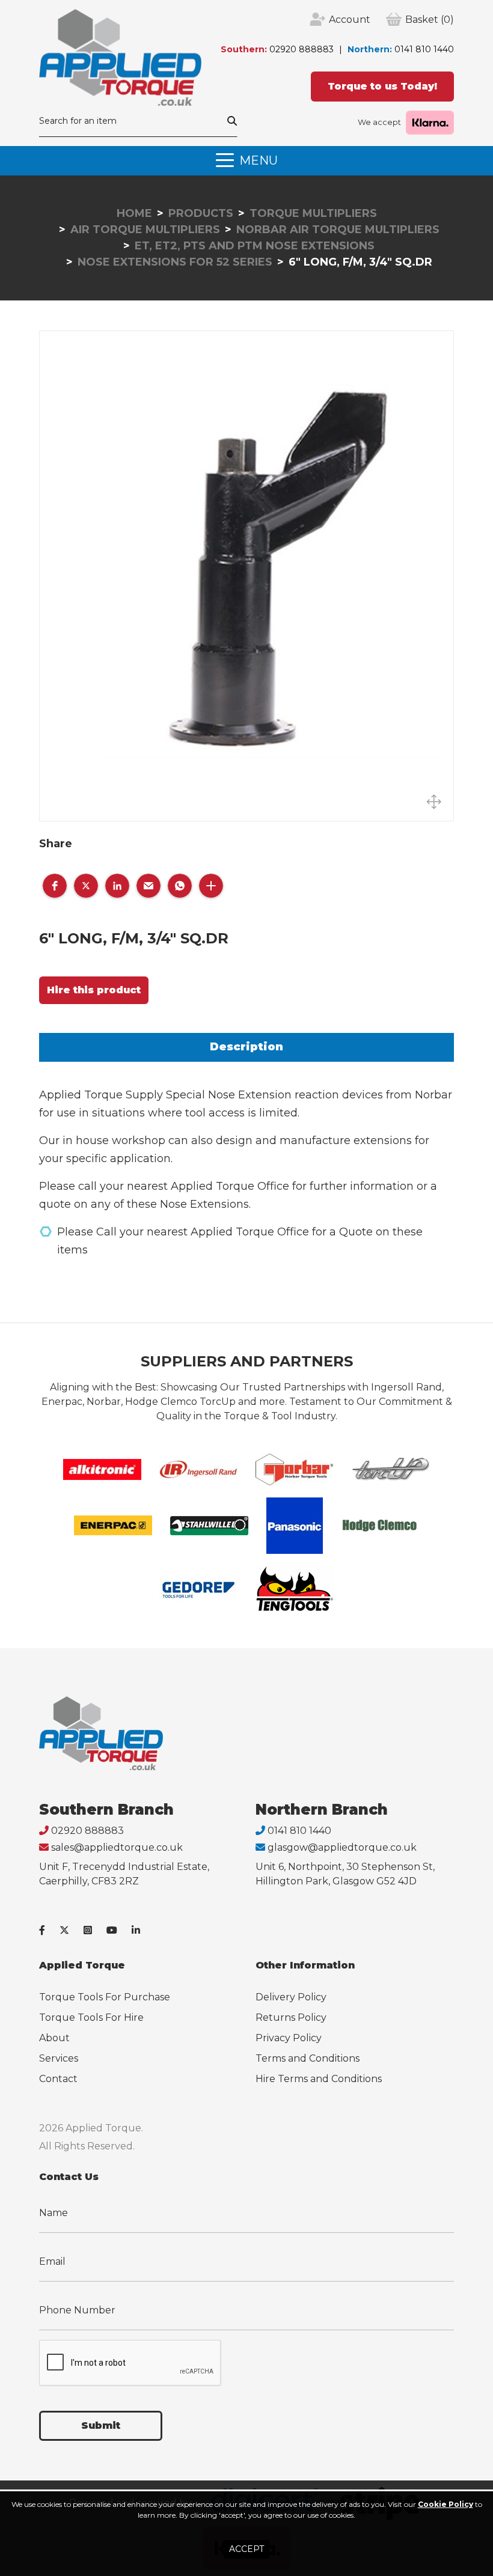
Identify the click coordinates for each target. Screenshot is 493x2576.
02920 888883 (302, 49)
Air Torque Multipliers (145, 230)
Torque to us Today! (382, 86)
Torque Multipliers (313, 213)
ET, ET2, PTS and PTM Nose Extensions (255, 246)
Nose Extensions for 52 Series (175, 262)
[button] (55, 886)
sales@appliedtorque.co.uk (117, 1847)
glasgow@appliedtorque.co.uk (342, 1847)
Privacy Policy (289, 2038)
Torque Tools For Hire (91, 2017)
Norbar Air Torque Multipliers (338, 230)
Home (134, 213)
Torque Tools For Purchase (105, 1997)
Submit (101, 2425)
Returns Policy (291, 2017)
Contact (58, 2079)
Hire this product (94, 990)
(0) (430, 20)
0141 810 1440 (424, 49)
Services (59, 2058)
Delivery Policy (291, 1997)
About (54, 2038)
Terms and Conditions (308, 2058)
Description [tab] (246, 1047)
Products (201, 213)
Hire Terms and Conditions (319, 2079)
